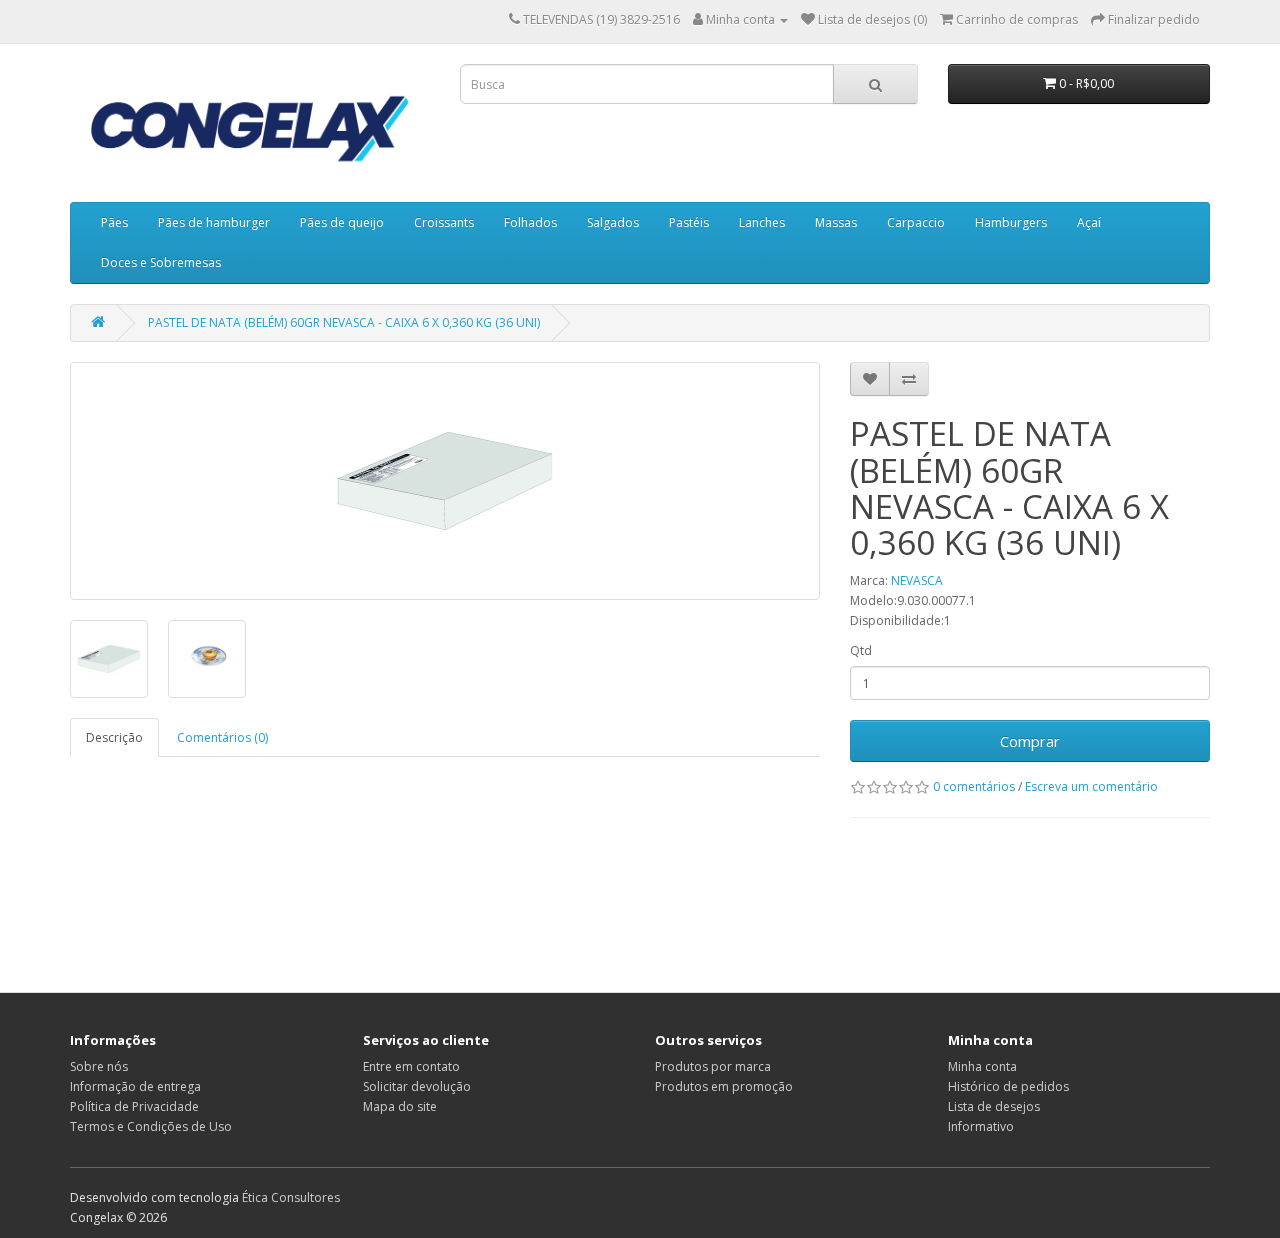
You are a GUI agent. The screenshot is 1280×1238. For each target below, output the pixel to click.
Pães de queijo (342, 222)
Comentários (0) (222, 737)
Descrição (114, 737)
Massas (836, 222)
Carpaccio (916, 222)
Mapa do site (400, 1106)
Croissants (444, 222)
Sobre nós (99, 1066)
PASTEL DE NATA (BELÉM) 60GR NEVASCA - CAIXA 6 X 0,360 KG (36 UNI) (344, 322)
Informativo (981, 1126)
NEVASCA (917, 580)
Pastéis (689, 222)
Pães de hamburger (214, 222)
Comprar (1030, 741)
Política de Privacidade (134, 1106)
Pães (114, 222)
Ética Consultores (291, 1197)
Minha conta (982, 1066)
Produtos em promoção (724, 1086)
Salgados (613, 222)
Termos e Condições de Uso (151, 1126)
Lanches (762, 222)
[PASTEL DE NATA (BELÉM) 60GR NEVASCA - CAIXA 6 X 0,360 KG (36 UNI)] (445, 481)
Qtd (861, 650)
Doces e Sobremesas (161, 262)
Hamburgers (1011, 222)
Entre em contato (411, 1066)
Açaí (1089, 222)
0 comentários (974, 786)
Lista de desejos (994, 1106)
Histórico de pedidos (1008, 1086)
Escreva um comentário (1091, 786)
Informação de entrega (135, 1086)
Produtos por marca (713, 1066)
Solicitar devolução (417, 1086)
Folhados (530, 222)
